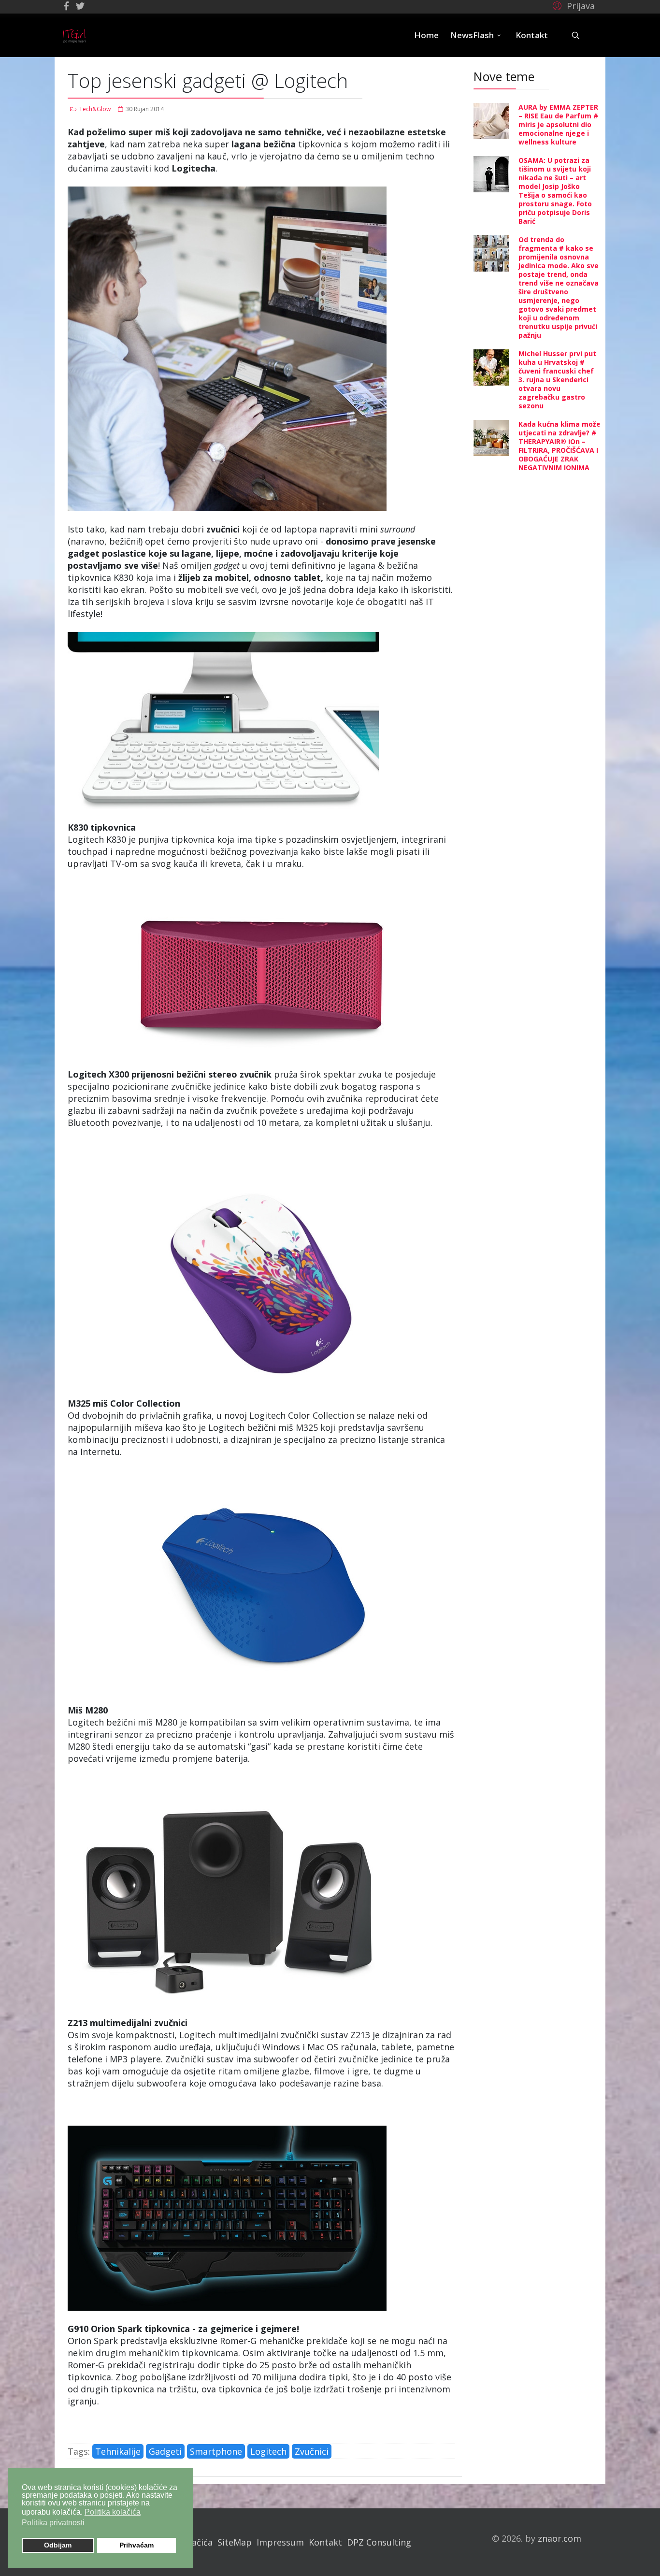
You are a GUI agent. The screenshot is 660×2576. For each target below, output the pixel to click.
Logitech (268, 2451)
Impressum (280, 2542)
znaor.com (560, 2538)
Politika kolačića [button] (113, 2512)
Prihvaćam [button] (136, 2545)
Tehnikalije (118, 2451)
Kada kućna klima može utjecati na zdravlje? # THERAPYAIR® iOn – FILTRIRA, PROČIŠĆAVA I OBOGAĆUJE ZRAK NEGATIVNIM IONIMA (560, 446)
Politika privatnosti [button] (53, 2523)
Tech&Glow (95, 109)
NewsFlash (472, 35)
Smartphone (216, 2451)
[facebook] (66, 6)
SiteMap (235, 2542)
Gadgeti (165, 2451)
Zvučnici (312, 2451)
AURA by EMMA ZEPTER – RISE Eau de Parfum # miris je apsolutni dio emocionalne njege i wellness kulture (558, 124)
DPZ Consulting (379, 2542)
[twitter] (80, 6)
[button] (572, 5)
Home (426, 35)
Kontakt (532, 35)
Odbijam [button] (58, 2545)
